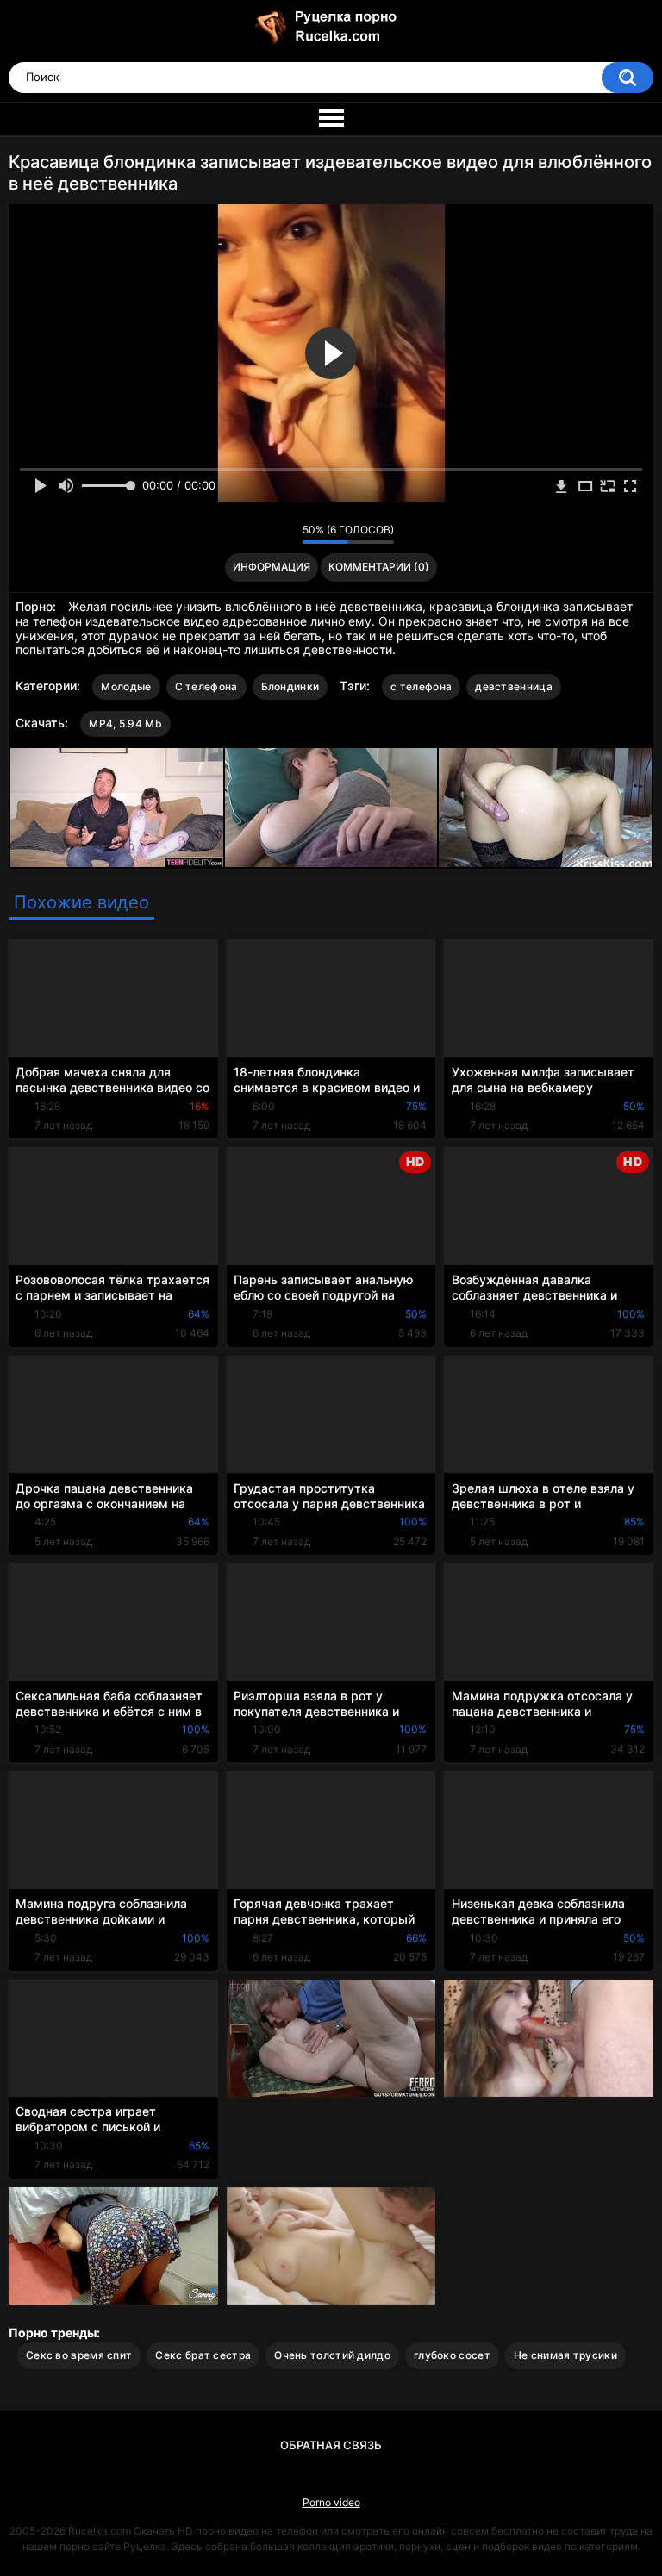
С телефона (206, 686)
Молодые (126, 686)
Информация (272, 567)
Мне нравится (262, 534)
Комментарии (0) (379, 567)
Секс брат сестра (203, 2355)
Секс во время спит (79, 2355)
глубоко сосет (452, 2355)
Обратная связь (331, 2445)
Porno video (331, 2502)
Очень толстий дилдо (332, 2355)
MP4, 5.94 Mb (125, 724)
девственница (514, 686)
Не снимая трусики (565, 2355)
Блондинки (290, 686)
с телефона (421, 686)
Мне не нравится (285, 534)
